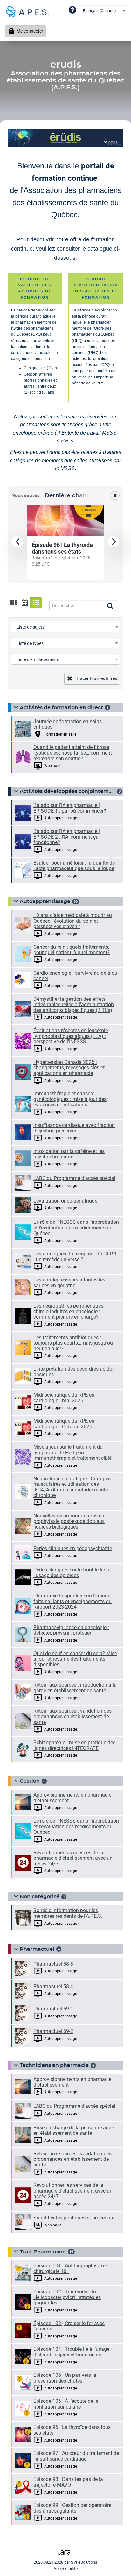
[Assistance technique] (72, 10)
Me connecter (30, 31)
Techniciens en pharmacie (54, 2065)
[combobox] (103, 11)
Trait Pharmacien (43, 2252)
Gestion (30, 1781)
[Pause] (115, 495)
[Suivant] (114, 542)
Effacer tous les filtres (96, 678)
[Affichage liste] (36, 603)
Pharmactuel (37, 1949)
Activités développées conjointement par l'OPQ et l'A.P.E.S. (68, 791)
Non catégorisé (40, 1897)
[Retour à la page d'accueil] (25, 11)
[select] (117, 627)
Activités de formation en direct (61, 708)
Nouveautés (25, 496)
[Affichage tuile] (14, 603)
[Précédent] (17, 542)
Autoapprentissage (45, 901)
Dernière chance (69, 496)
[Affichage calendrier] (25, 603)
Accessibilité (65, 2569)
